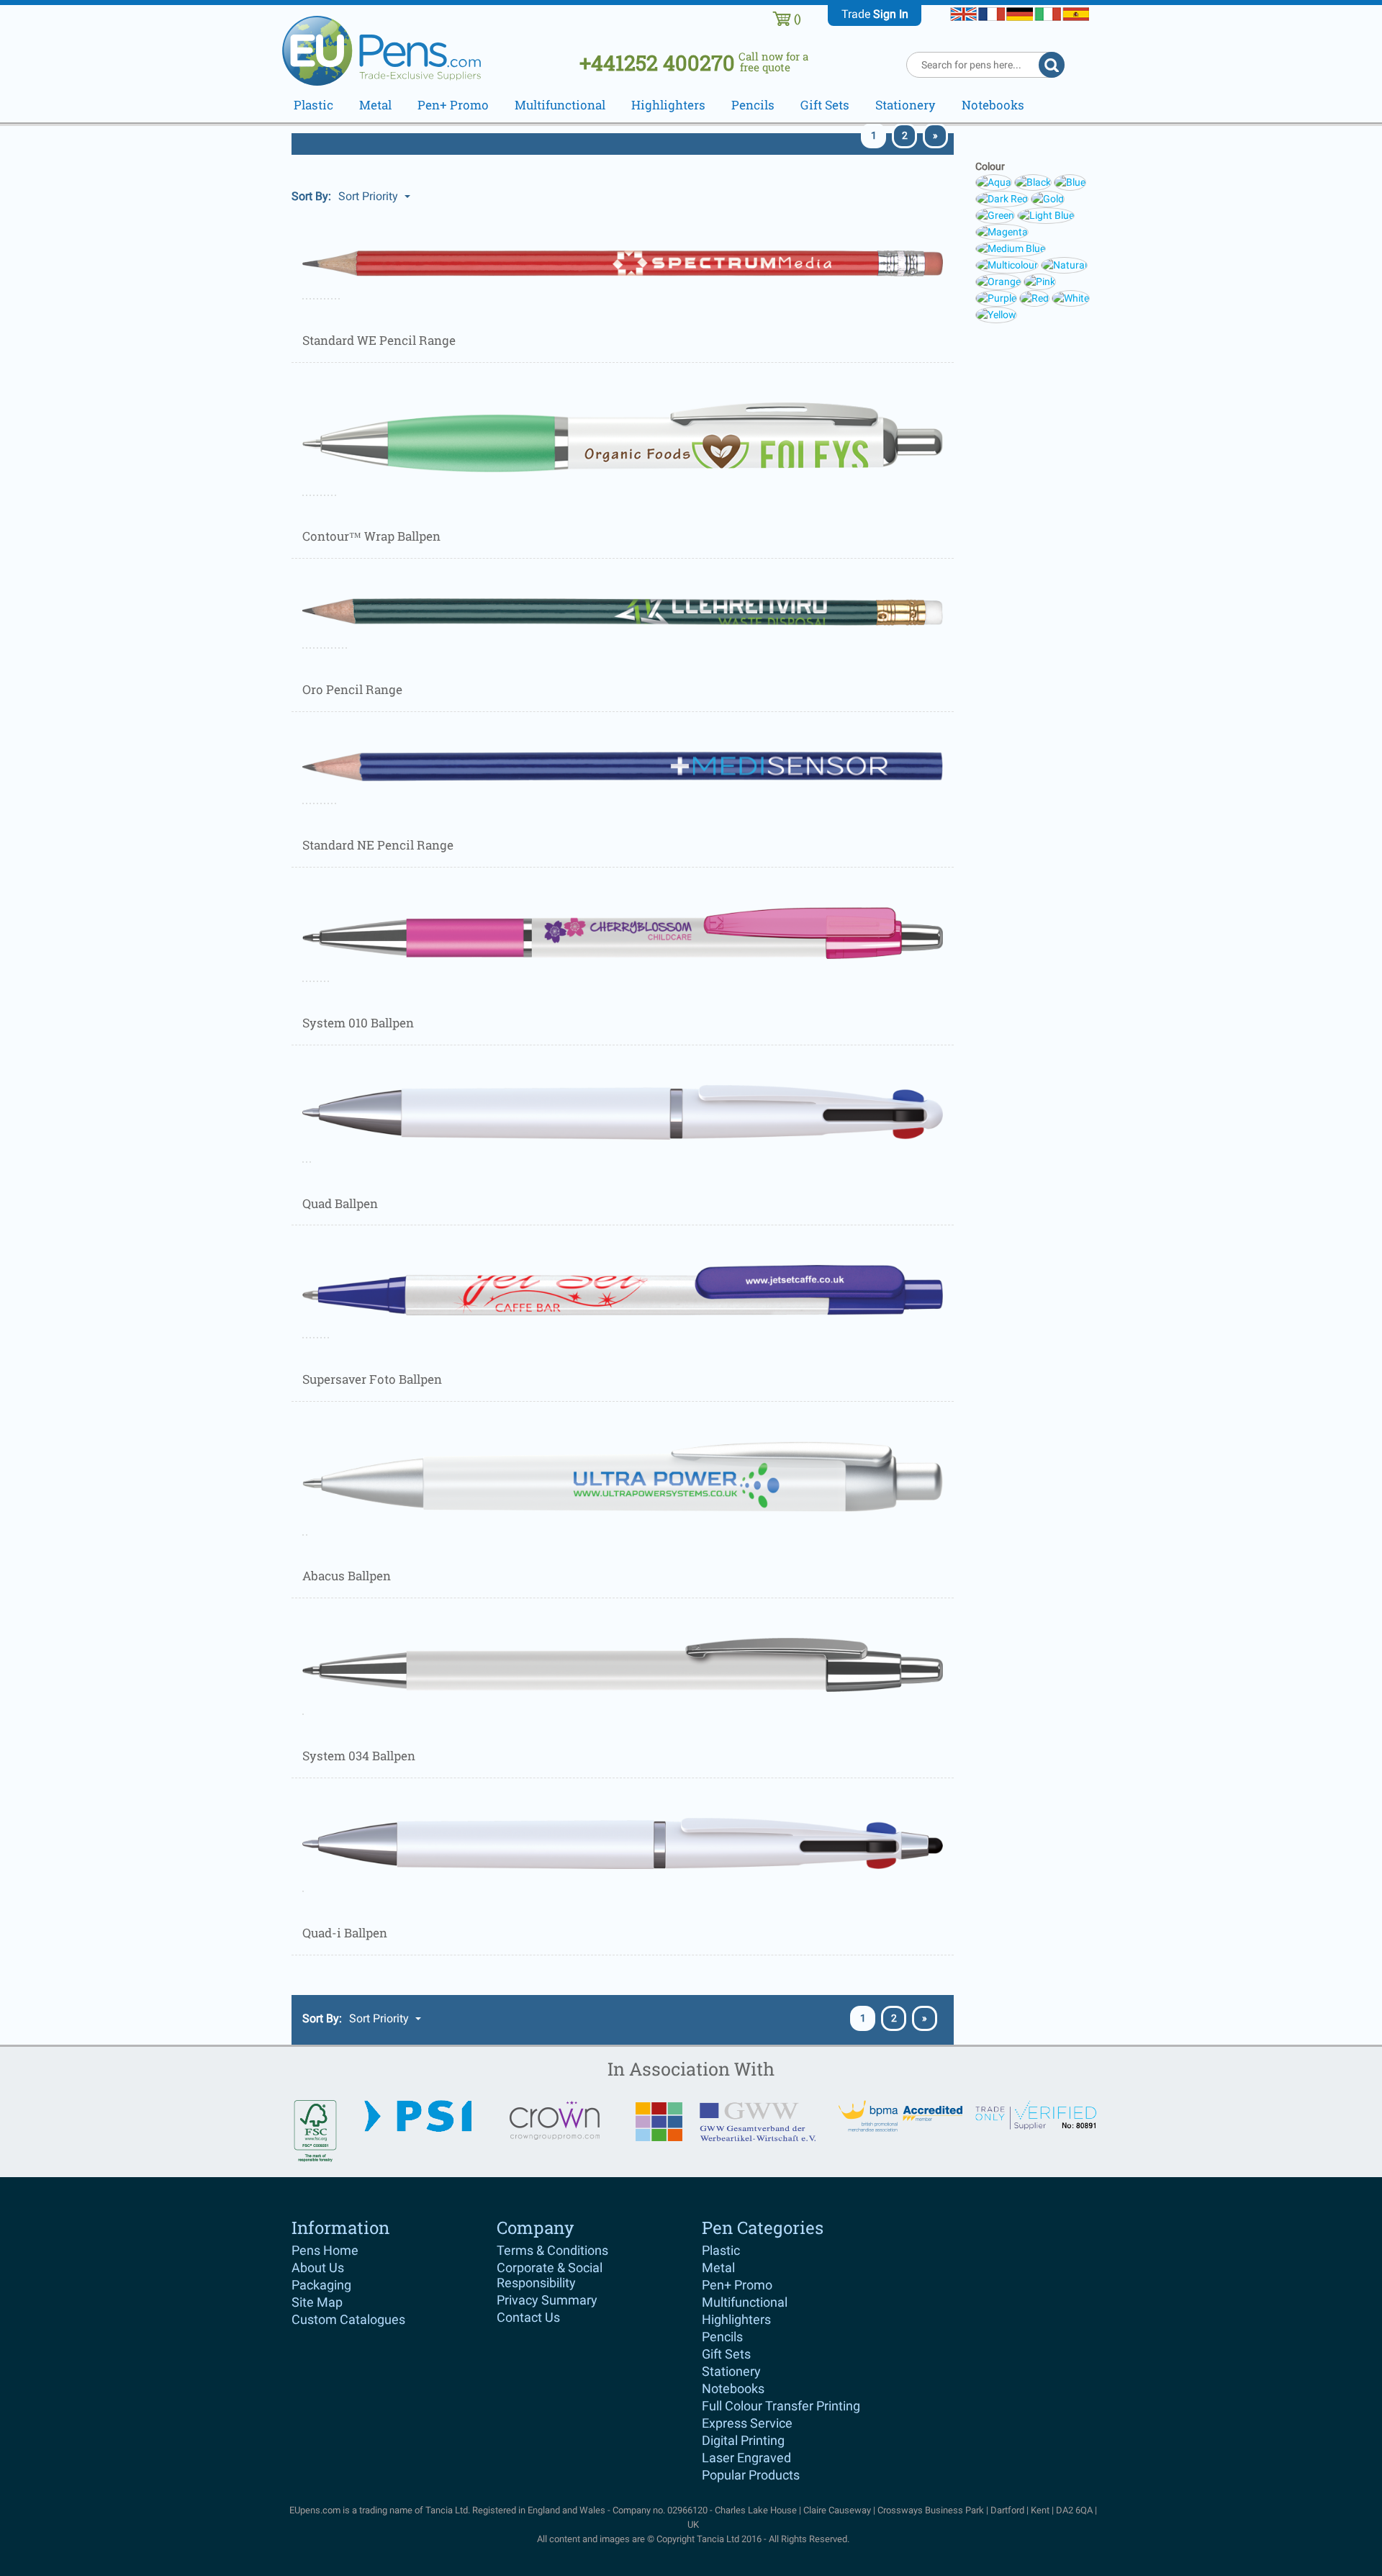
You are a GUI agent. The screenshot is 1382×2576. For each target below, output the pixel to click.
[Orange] (999, 281)
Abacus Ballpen (347, 1576)
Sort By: (311, 196)
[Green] (996, 215)
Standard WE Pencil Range (379, 340)
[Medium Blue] (1011, 248)
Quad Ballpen (340, 1203)
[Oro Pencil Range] (623, 611)
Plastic (721, 2250)
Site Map (317, 2302)
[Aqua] (995, 181)
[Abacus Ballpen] (623, 1476)
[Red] (1035, 297)
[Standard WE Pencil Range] (623, 262)
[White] (1071, 297)
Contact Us (528, 2317)
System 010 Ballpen (358, 1023)
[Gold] (1048, 198)
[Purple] (997, 297)
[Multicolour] (1008, 264)
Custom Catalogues (348, 2319)
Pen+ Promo (737, 2285)
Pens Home (325, 2250)
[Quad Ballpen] (623, 1111)
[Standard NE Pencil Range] (623, 765)
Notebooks (733, 2388)
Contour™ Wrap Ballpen (371, 536)
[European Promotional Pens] (390, 48)
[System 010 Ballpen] (623, 932)
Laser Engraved (746, 2458)
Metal (718, 2267)
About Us (318, 2267)
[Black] (1034, 181)
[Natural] (1064, 264)
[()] (782, 18)
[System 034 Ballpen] (623, 1664)
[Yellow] (996, 314)
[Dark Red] (1003, 198)
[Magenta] (1002, 231)
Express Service (747, 2423)
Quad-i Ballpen (345, 1933)
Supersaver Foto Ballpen (372, 1379)
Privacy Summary (547, 2300)
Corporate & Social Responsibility (550, 2275)
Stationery (731, 2371)
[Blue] (1070, 181)
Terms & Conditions (552, 2250)
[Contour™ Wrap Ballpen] (623, 436)
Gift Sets (726, 2354)
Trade (875, 14)
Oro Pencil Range (352, 689)
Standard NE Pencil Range (378, 845)
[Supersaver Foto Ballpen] (623, 1289)
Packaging (321, 2285)
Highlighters (736, 2319)
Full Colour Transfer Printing (781, 2406)
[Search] (1052, 65)
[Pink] (1040, 281)
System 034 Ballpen (359, 1756)
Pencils (722, 2337)
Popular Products (751, 2475)
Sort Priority (370, 196)
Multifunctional (745, 2302)
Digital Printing (743, 2440)
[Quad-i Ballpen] (623, 1842)
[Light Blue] (1046, 215)
